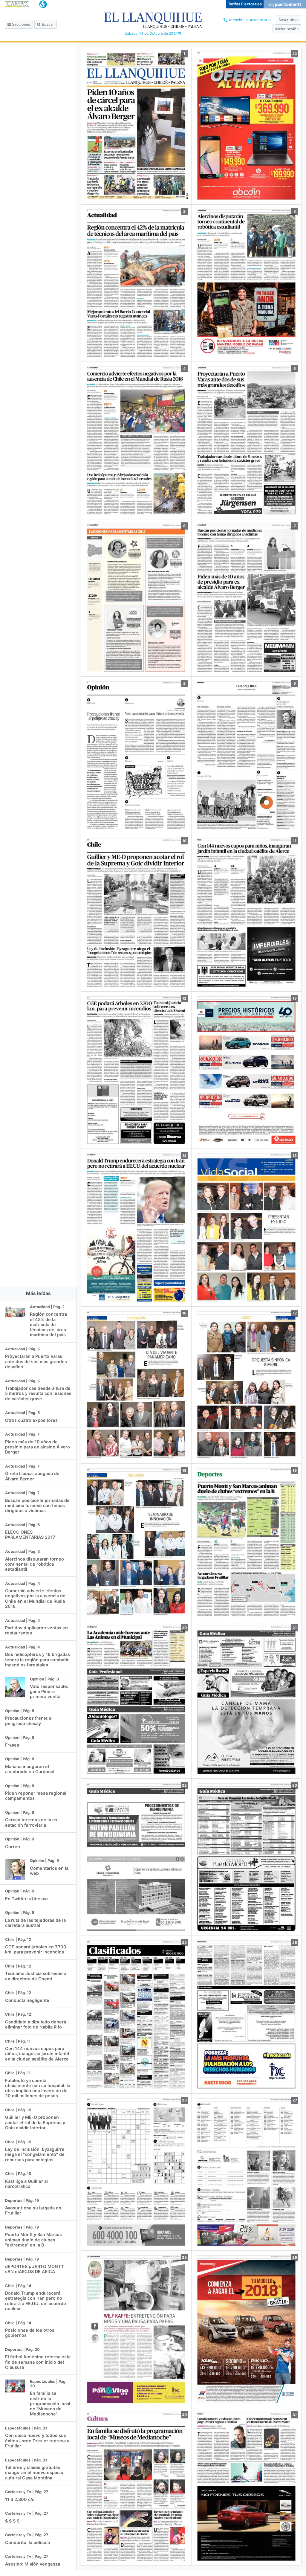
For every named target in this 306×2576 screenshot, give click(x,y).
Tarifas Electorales (245, 4)
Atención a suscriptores (250, 20)
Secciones (20, 24)
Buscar (47, 24)
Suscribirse (289, 20)
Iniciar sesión (287, 29)
